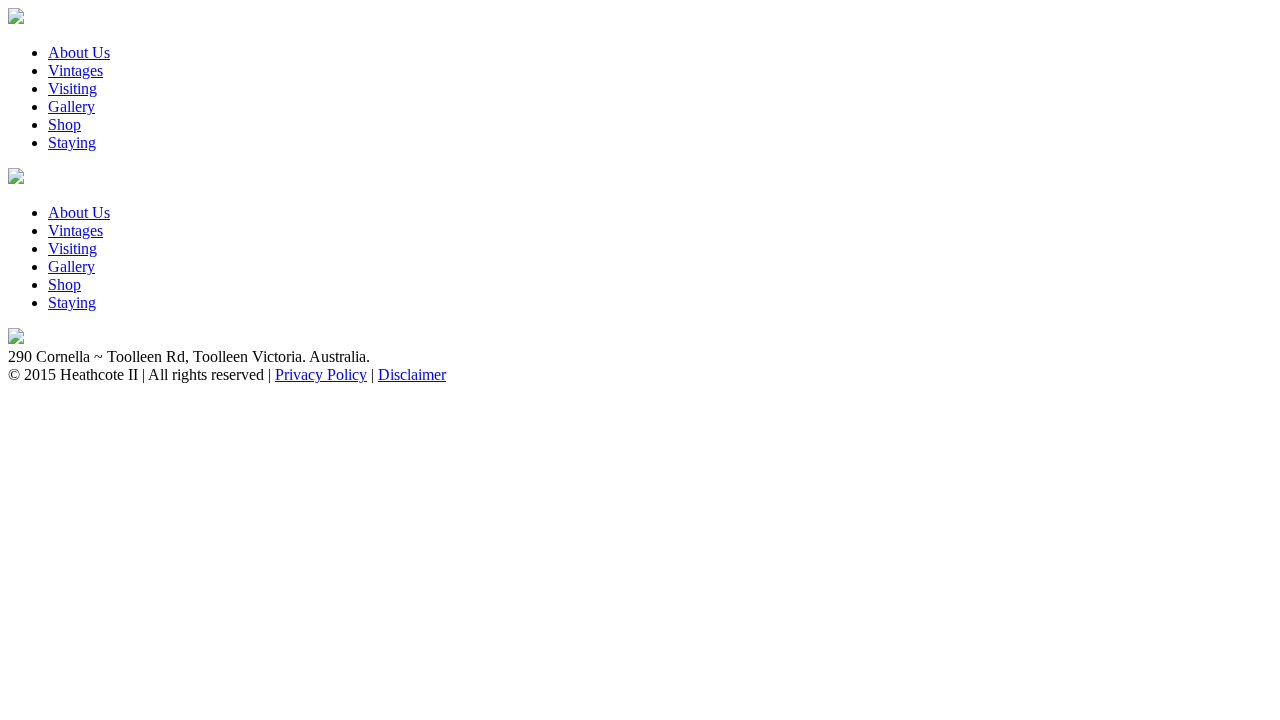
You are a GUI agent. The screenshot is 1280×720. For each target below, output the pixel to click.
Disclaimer (412, 374)
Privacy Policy (321, 374)
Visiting (72, 88)
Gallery (71, 106)
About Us (79, 52)
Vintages (75, 70)
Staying (72, 142)
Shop (64, 124)
